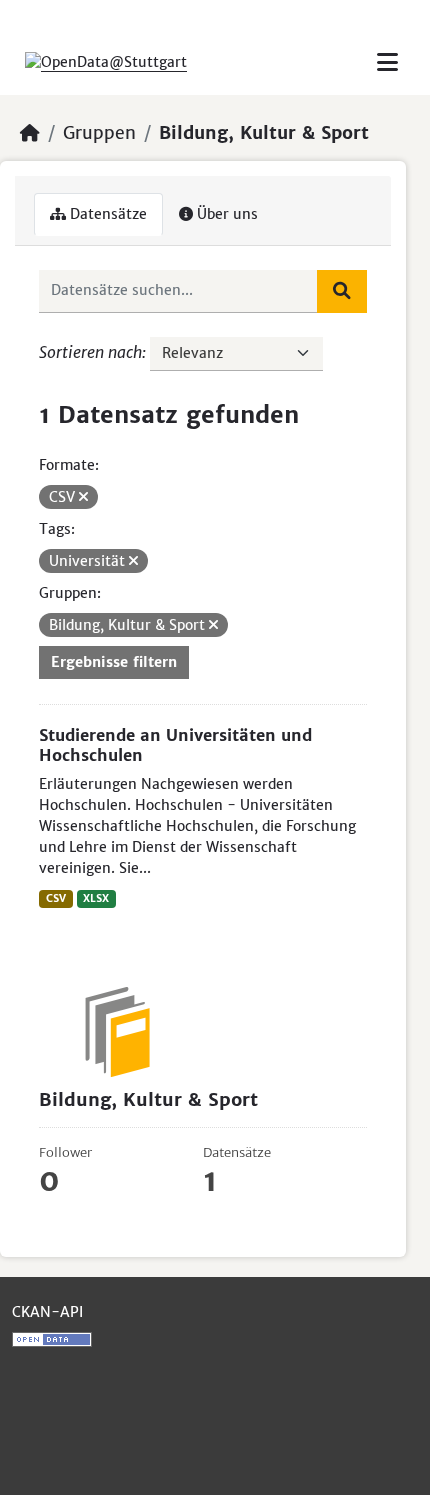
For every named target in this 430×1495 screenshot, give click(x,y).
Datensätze (106, 214)
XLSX (96, 898)
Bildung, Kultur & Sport (264, 133)
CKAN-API (47, 1312)
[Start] (30, 133)
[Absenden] (342, 291)
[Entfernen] (83, 497)
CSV (56, 898)
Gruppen (99, 133)
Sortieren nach (90, 352)
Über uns (225, 214)
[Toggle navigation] (387, 62)
